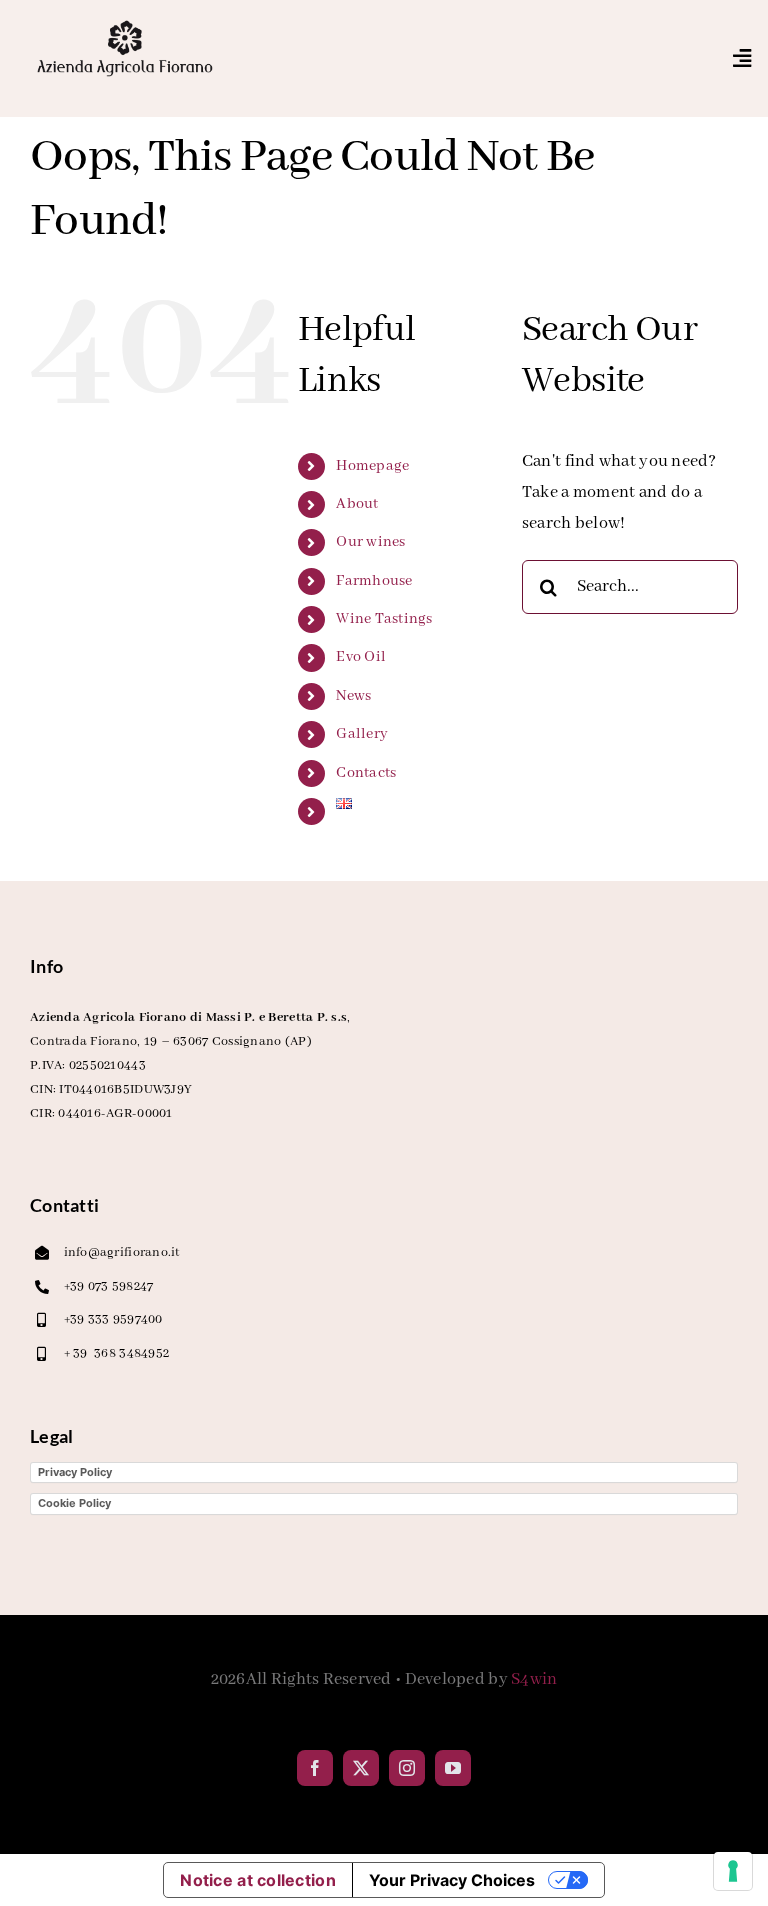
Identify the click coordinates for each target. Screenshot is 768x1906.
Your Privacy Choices (452, 1880)
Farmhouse (374, 581)
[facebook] (315, 1768)
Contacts (366, 773)
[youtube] (453, 1768)
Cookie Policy (74, 1503)
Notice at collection (257, 1880)
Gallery (362, 734)
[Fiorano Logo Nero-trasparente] (125, 24)
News (353, 696)
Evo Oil (361, 657)
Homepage (372, 466)
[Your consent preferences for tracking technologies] (733, 1871)
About (357, 504)
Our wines (370, 542)
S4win (534, 1679)
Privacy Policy (75, 1472)
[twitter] (361, 1768)
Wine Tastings (384, 619)
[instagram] (407, 1768)
